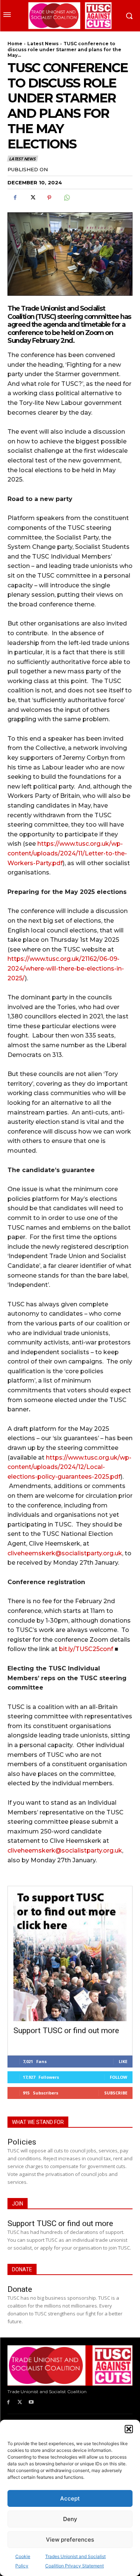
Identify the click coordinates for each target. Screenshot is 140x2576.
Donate (20, 2289)
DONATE (22, 2269)
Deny (70, 2519)
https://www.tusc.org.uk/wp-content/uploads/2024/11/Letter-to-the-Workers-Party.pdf (67, 853)
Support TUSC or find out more (66, 2031)
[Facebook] (15, 198)
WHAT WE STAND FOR (38, 2122)
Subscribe (116, 2093)
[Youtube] (32, 2402)
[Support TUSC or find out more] (70, 1956)
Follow (119, 2077)
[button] (129, 2429)
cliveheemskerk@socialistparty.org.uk (65, 1553)
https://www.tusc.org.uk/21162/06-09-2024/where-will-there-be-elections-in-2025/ (66, 968)
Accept (70, 2498)
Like (123, 2061)
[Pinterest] (49, 198)
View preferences (70, 2540)
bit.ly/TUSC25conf (86, 1649)
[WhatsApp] (66, 198)
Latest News (43, 44)
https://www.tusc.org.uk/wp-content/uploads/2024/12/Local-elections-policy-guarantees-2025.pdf (69, 1467)
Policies (22, 2142)
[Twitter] (32, 198)
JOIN (18, 2204)
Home (15, 44)
